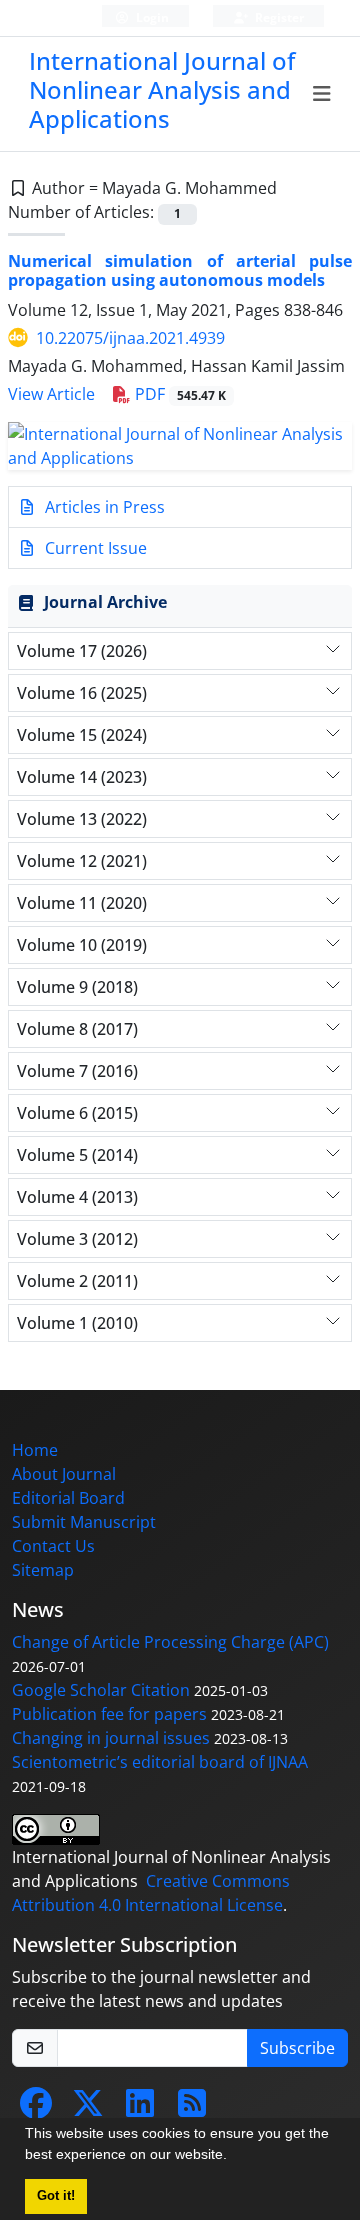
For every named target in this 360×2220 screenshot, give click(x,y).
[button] (234, 2157)
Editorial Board (68, 1498)
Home (35, 1450)
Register (278, 17)
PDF (178, 394)
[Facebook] (36, 2109)
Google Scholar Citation (101, 1690)
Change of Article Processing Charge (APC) (170, 1642)
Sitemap (43, 1570)
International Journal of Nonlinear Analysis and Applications (162, 89)
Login (151, 17)
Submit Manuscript (84, 1522)
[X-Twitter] (88, 2109)
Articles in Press (103, 507)
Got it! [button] (56, 2196)
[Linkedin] (140, 2109)
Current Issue (94, 548)
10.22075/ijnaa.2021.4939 (130, 338)
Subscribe (297, 2048)
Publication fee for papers (109, 1714)
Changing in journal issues (111, 1738)
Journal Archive (105, 602)
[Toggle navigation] (322, 94)
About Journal (64, 1474)
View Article (51, 394)
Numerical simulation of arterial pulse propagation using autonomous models (180, 270)
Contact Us (53, 1546)
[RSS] (192, 2109)
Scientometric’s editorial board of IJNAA (160, 1762)
